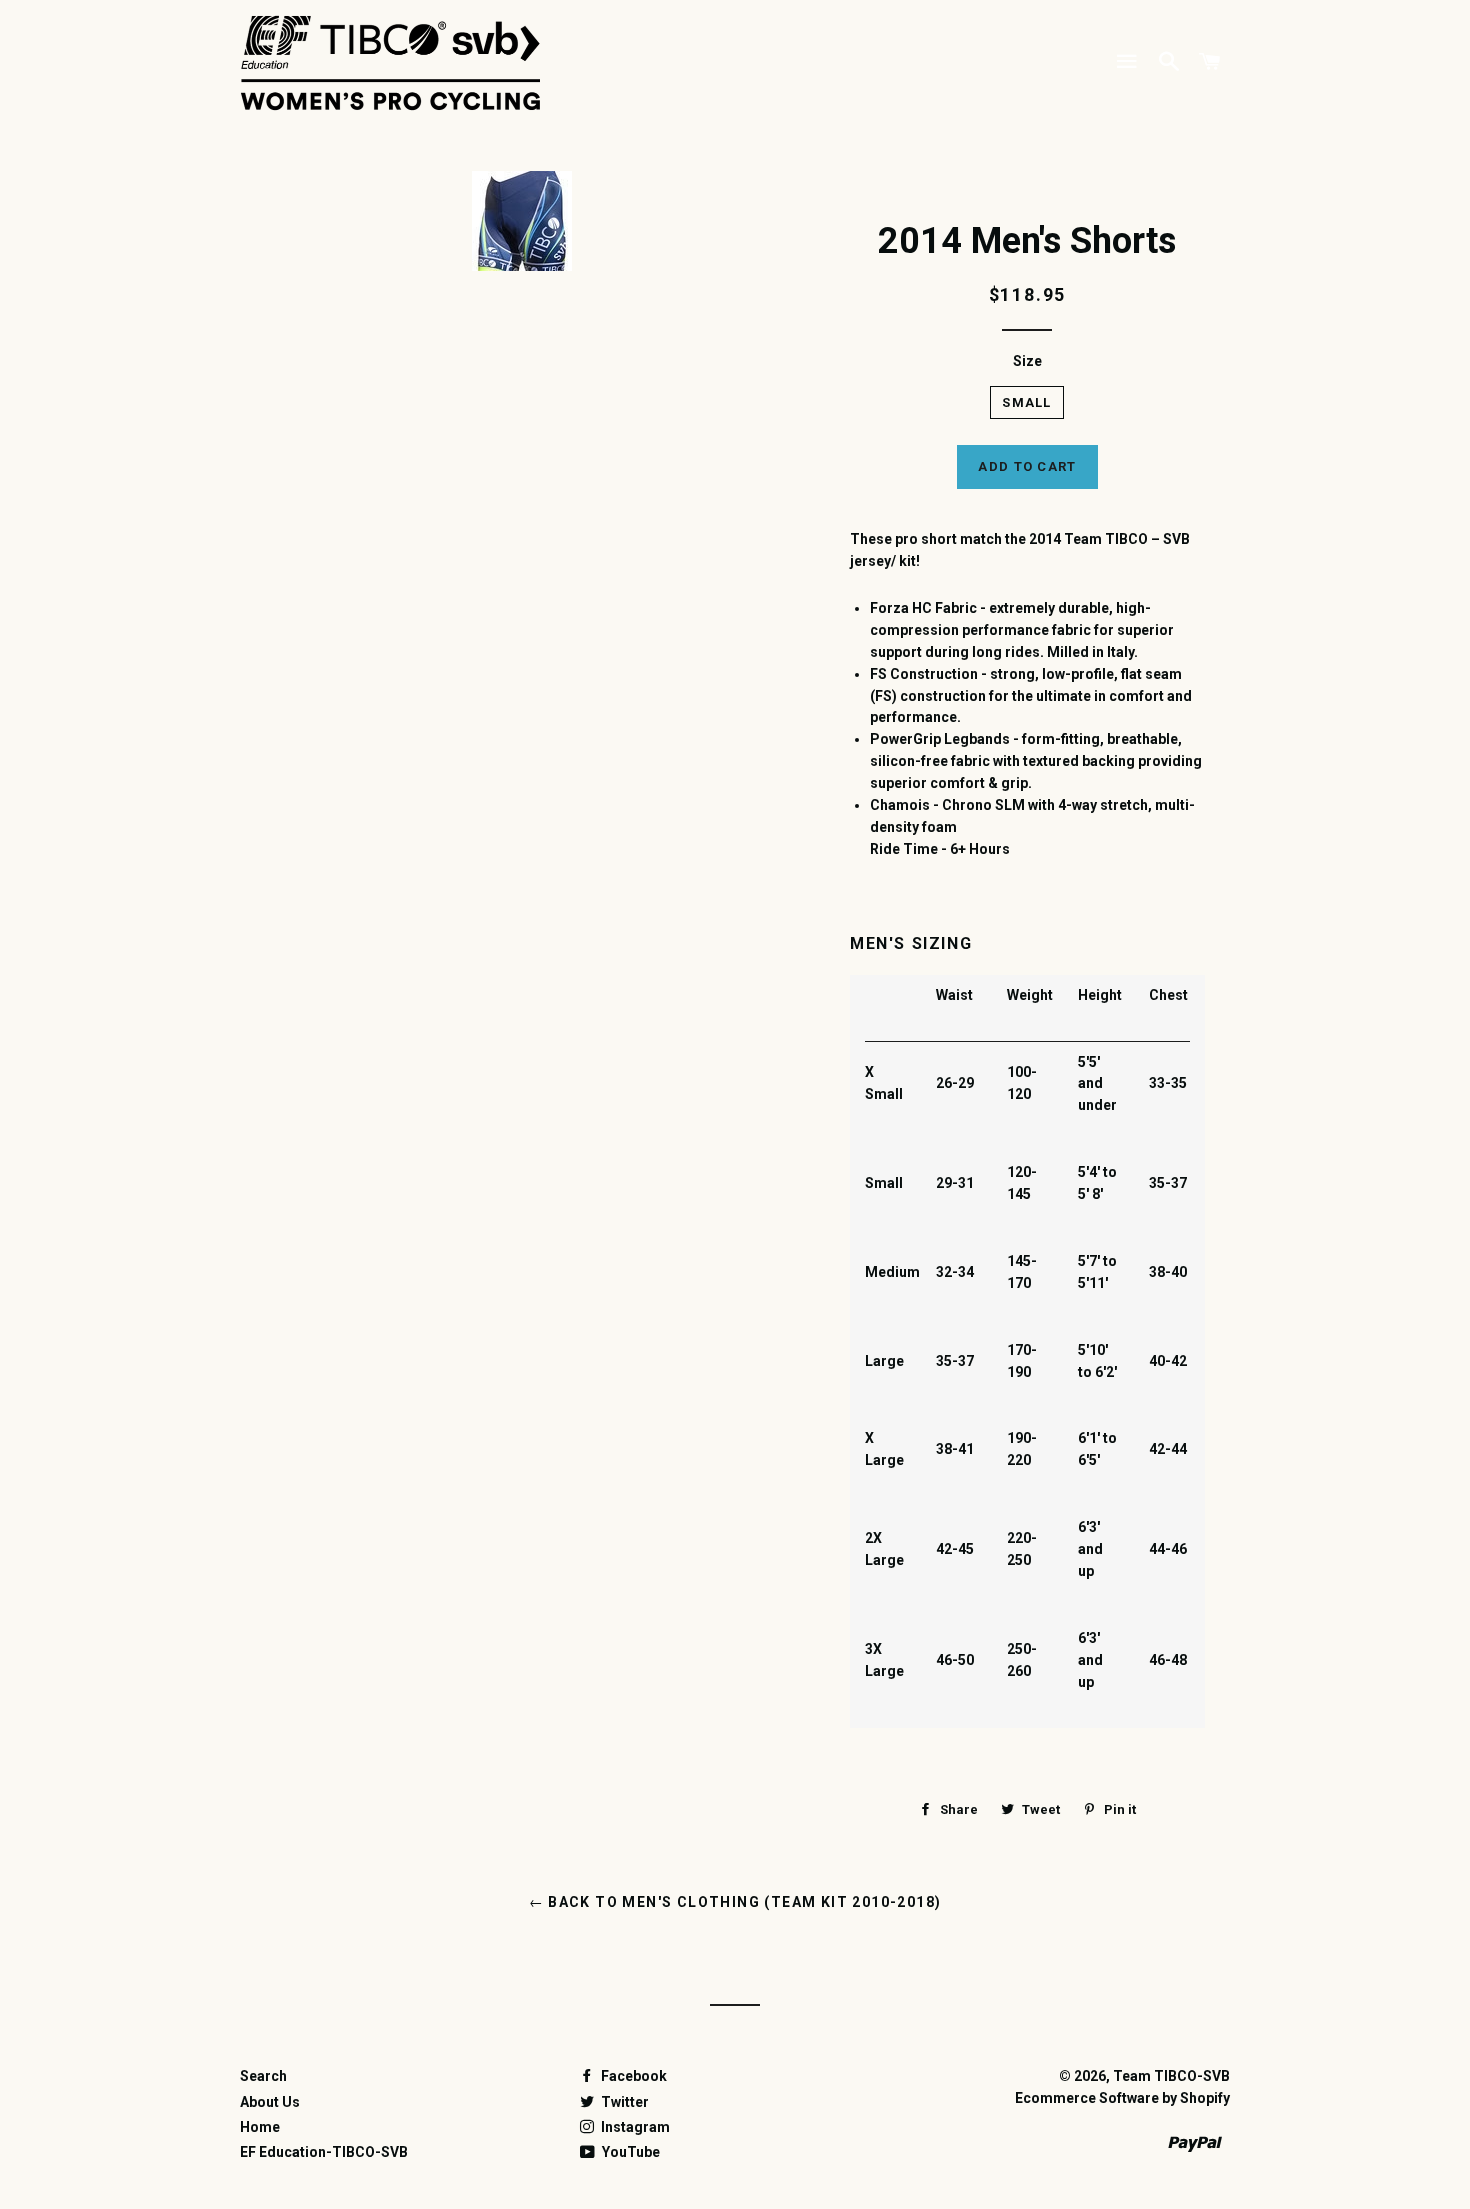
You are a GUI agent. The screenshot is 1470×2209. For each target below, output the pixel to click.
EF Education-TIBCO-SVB (324, 2152)
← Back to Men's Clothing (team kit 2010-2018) (735, 1902)
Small (1027, 402)
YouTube (629, 2152)
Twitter (623, 2102)
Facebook (632, 2076)
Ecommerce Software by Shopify (1122, 2098)
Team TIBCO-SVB (1171, 2076)
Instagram (634, 2127)
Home (260, 2127)
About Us (270, 2102)
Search (263, 2076)
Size (1027, 361)
